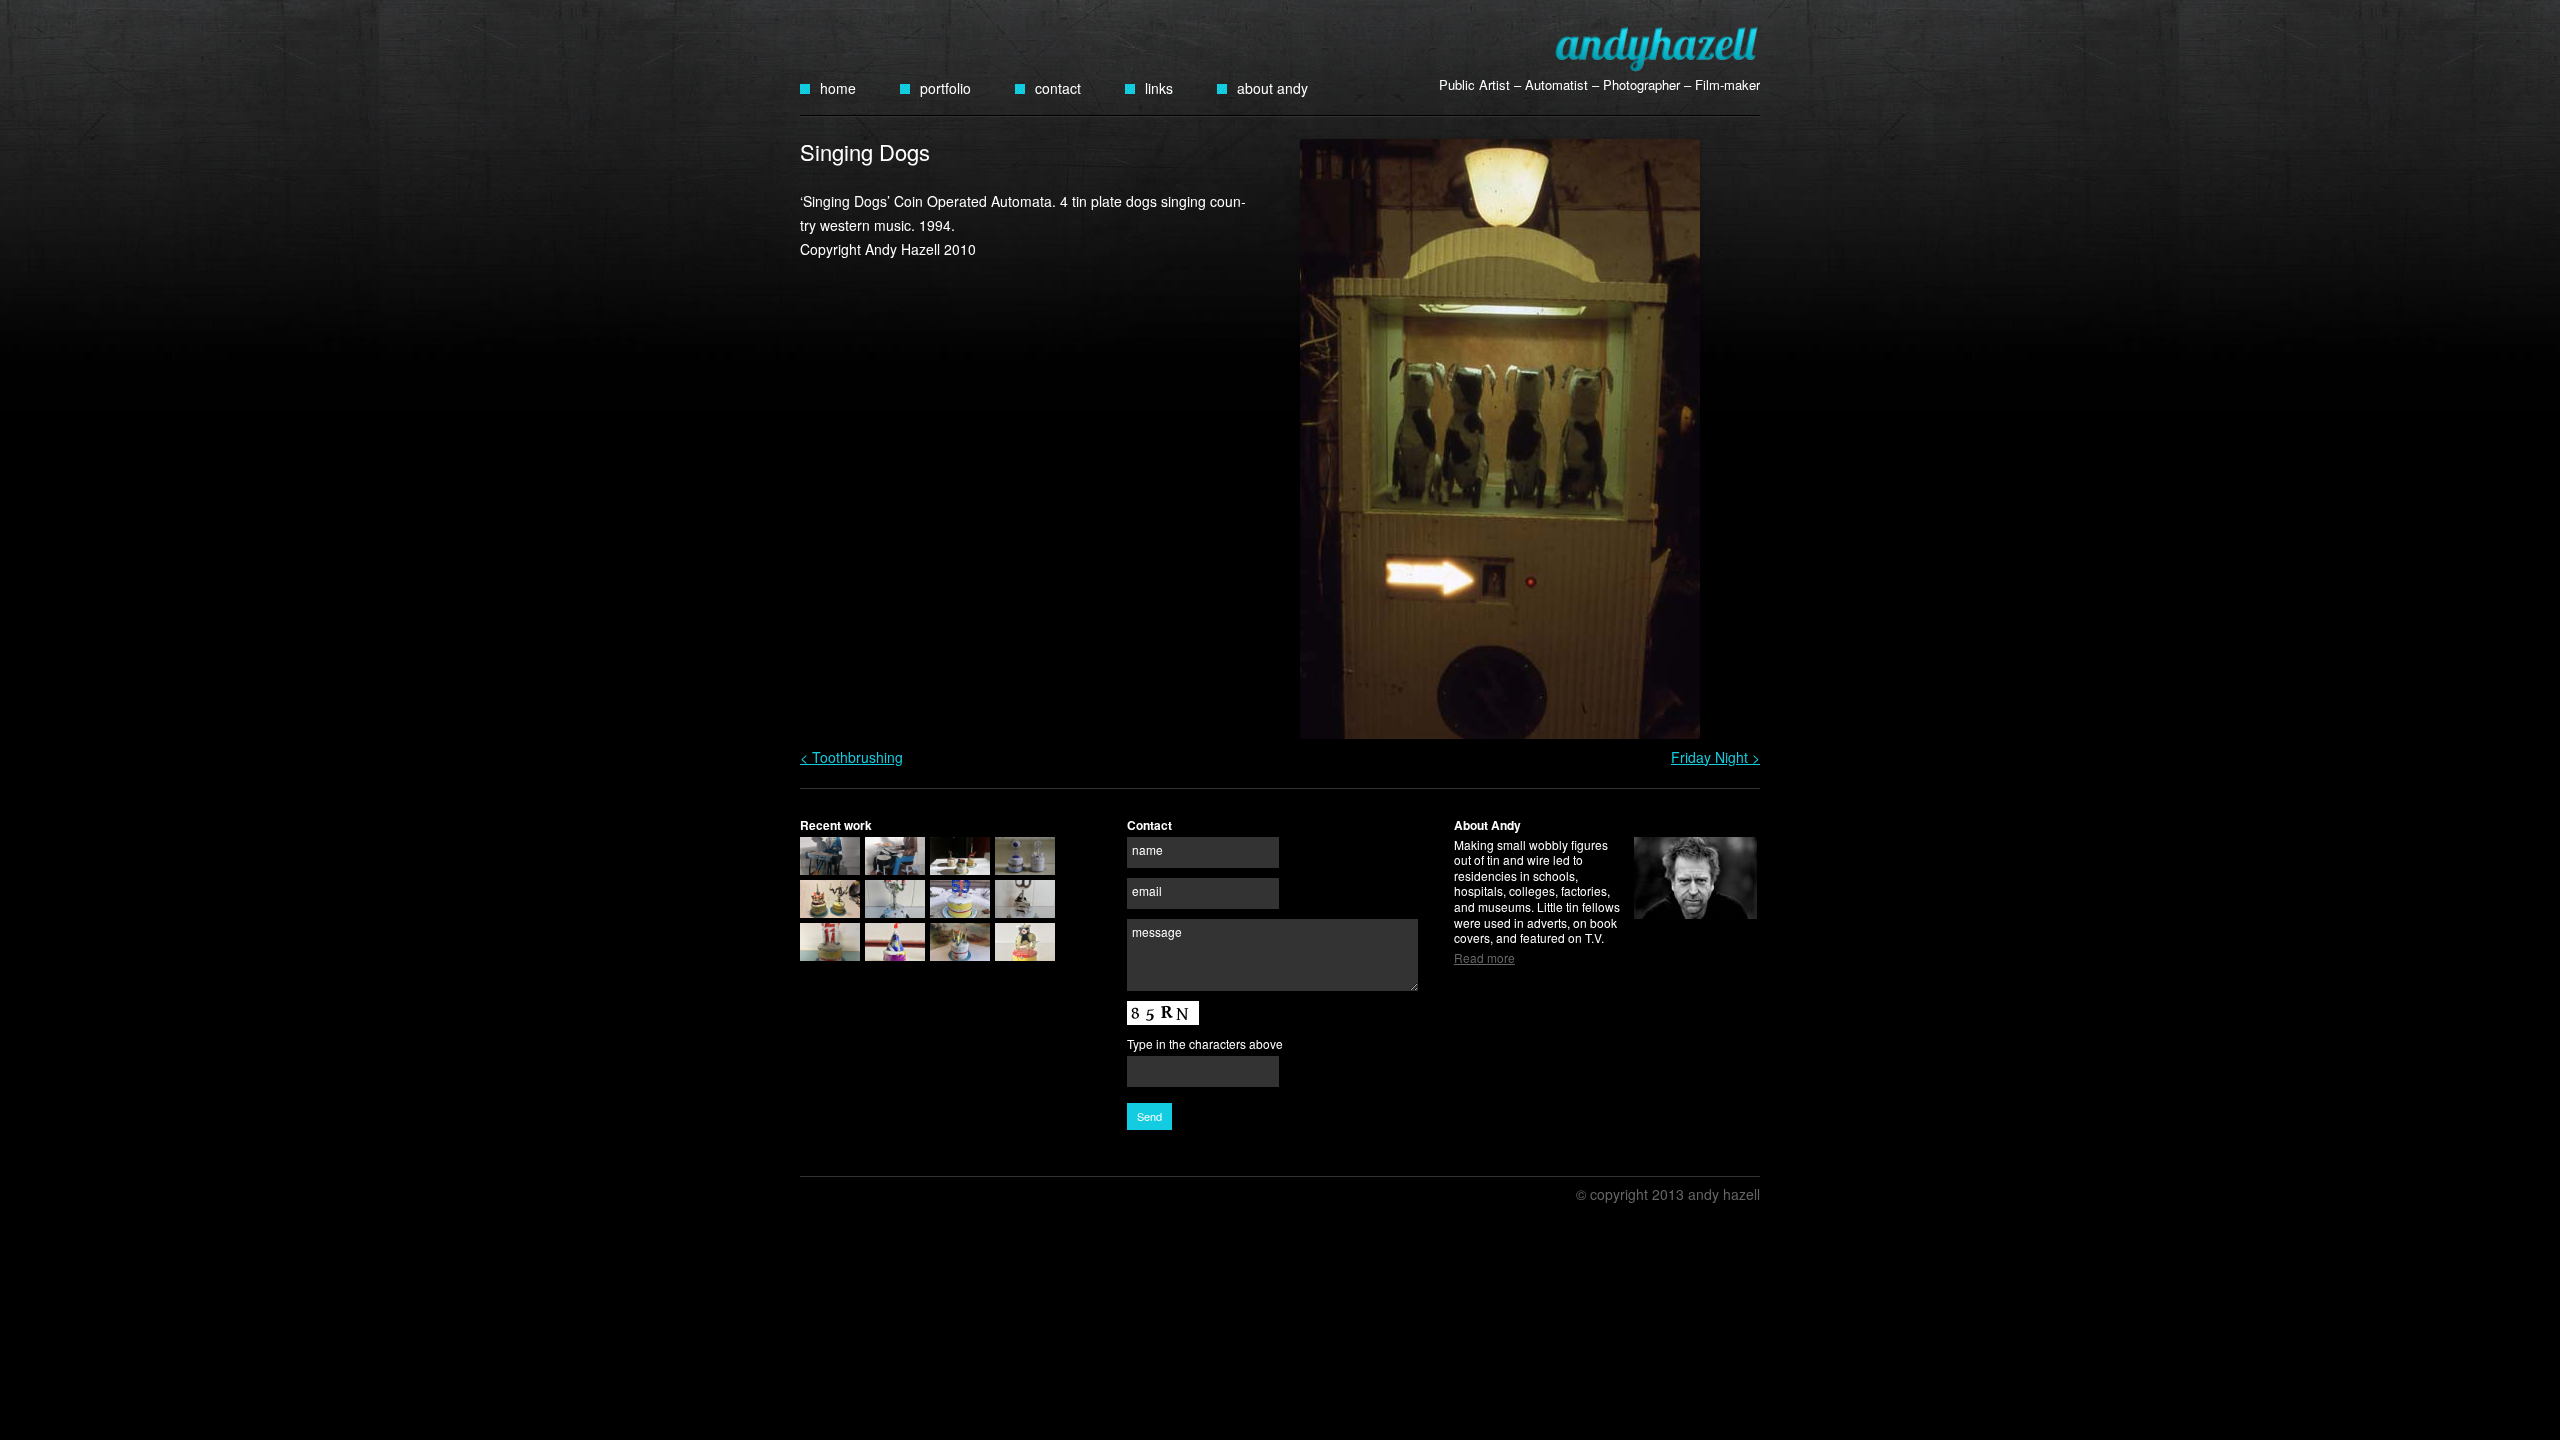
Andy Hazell (1657, 48)
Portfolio (945, 88)
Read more (1484, 957)
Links (1159, 88)
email (1147, 890)
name (1147, 849)
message (1157, 931)
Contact (1058, 88)
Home (838, 88)
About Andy (1272, 88)
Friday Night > (1715, 757)
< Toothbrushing (851, 757)
